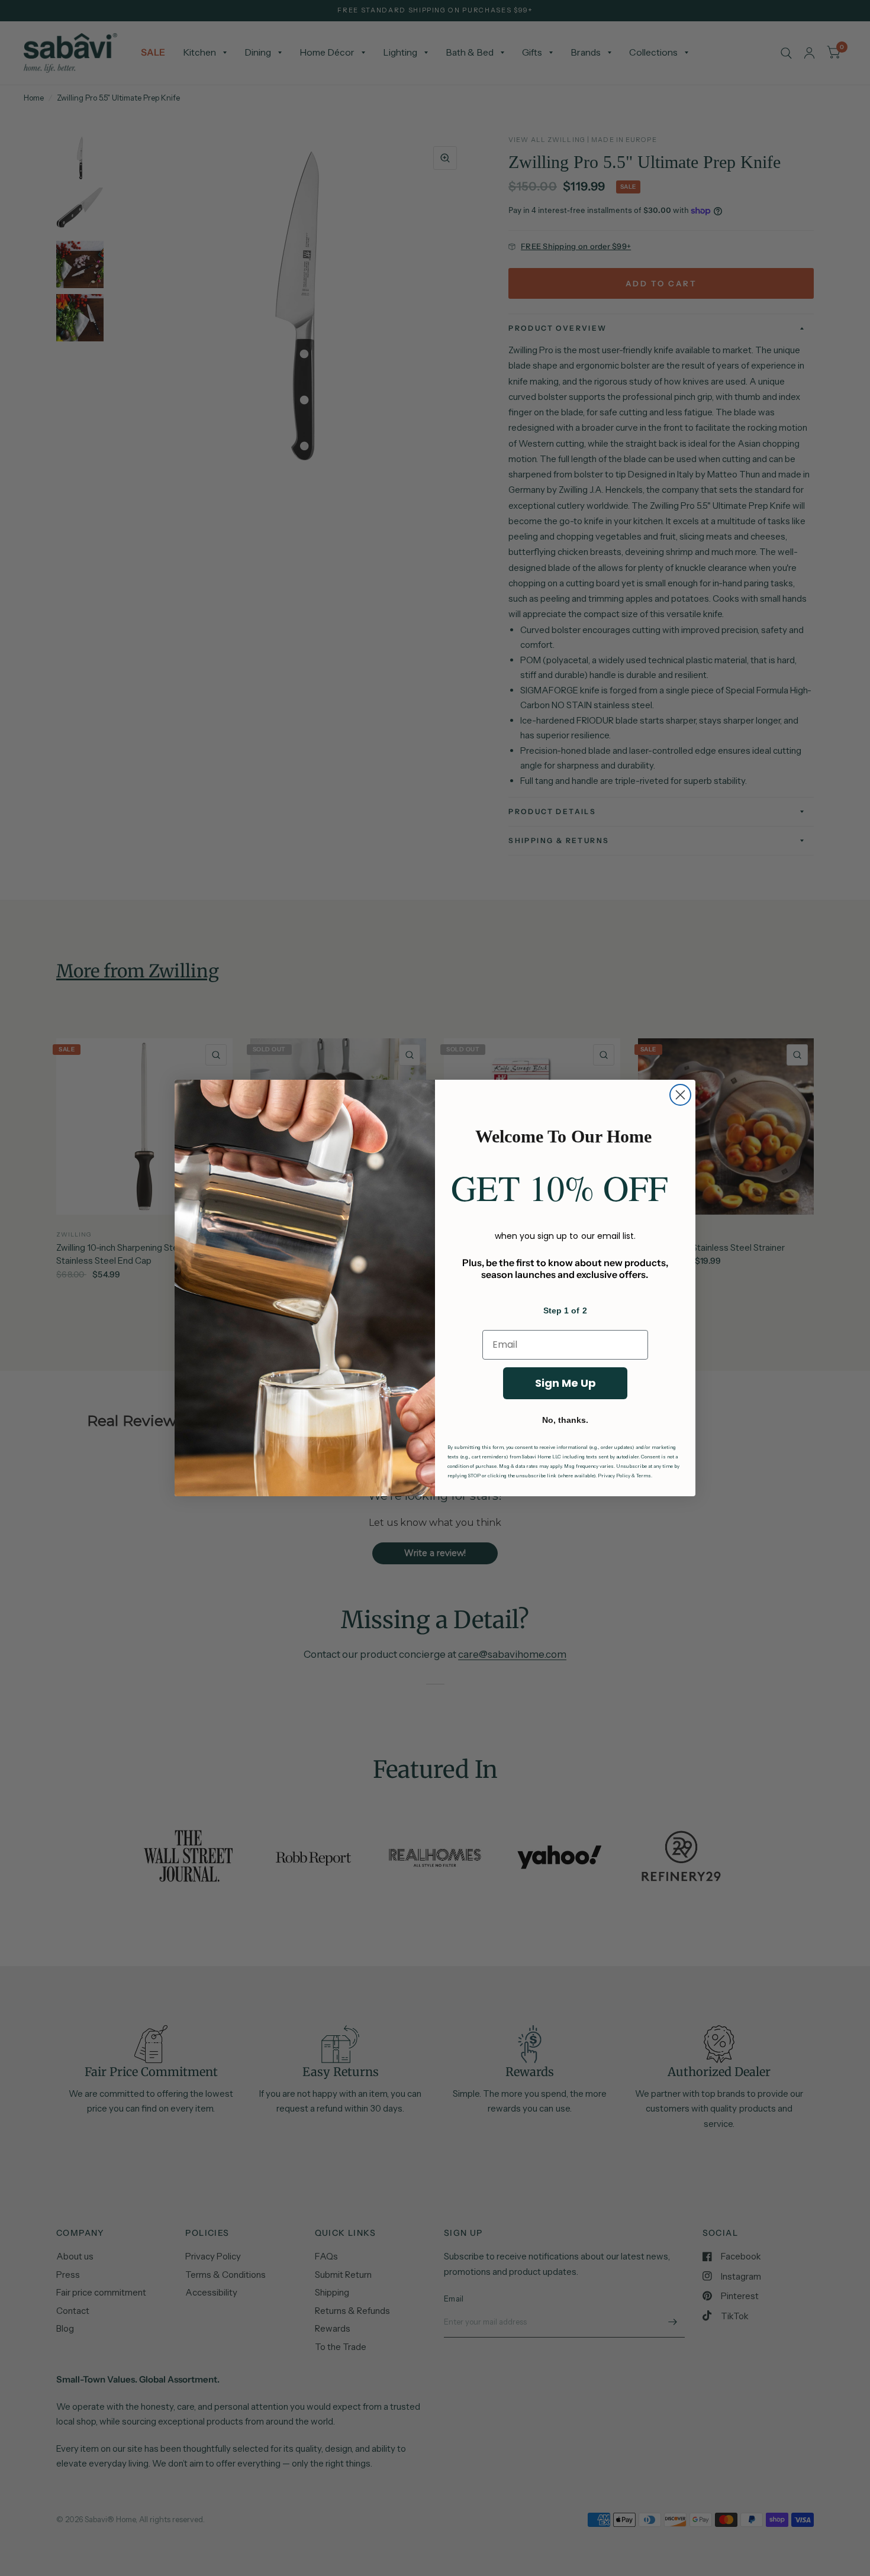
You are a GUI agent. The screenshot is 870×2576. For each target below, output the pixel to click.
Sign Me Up (565, 1383)
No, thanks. (565, 1420)
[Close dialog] (680, 1095)
